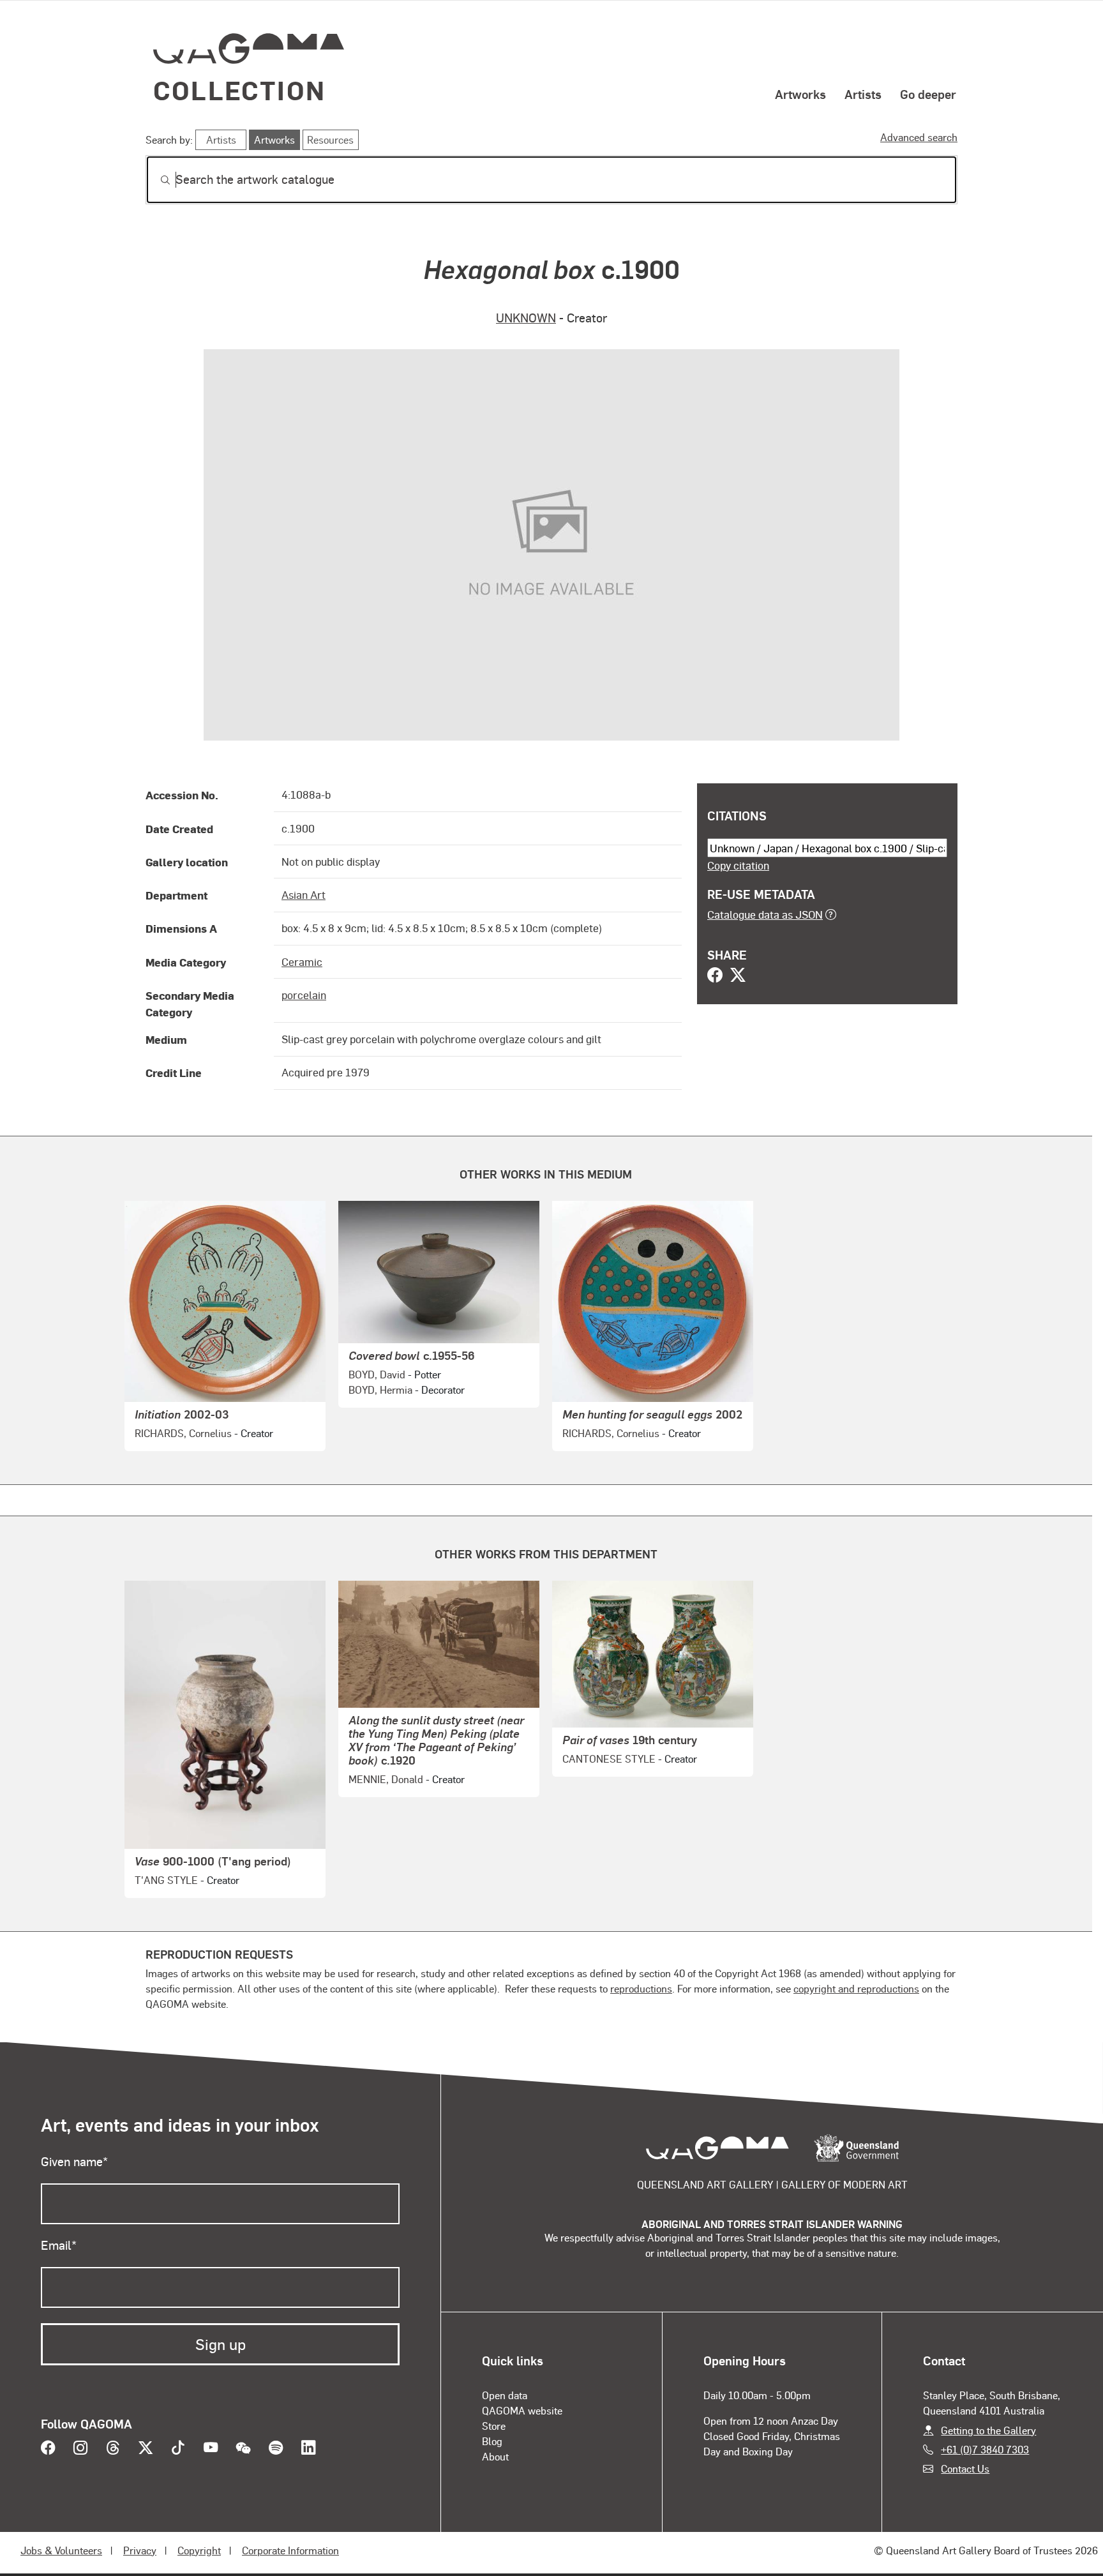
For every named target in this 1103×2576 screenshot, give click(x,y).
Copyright (199, 2550)
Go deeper (928, 94)
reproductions (641, 1988)
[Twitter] (738, 976)
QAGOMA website (522, 2410)
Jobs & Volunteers (61, 2550)
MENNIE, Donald (386, 1779)
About (495, 2456)
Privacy (140, 2550)
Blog (492, 2441)
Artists (863, 94)
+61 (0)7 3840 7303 (985, 2449)
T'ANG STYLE (166, 1880)
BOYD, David (377, 1374)
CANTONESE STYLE (609, 1759)
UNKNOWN (526, 318)
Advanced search (919, 137)
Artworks (800, 94)
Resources (330, 139)
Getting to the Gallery (988, 2430)
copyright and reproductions (856, 1988)
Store (494, 2426)
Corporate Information (290, 2550)
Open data (505, 2395)
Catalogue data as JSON (765, 914)
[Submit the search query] (155, 180)
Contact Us (965, 2468)
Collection (239, 90)
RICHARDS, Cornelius (183, 1433)
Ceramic (302, 961)
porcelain (304, 995)
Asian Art (304, 894)
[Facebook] (715, 976)
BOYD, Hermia (380, 1390)
